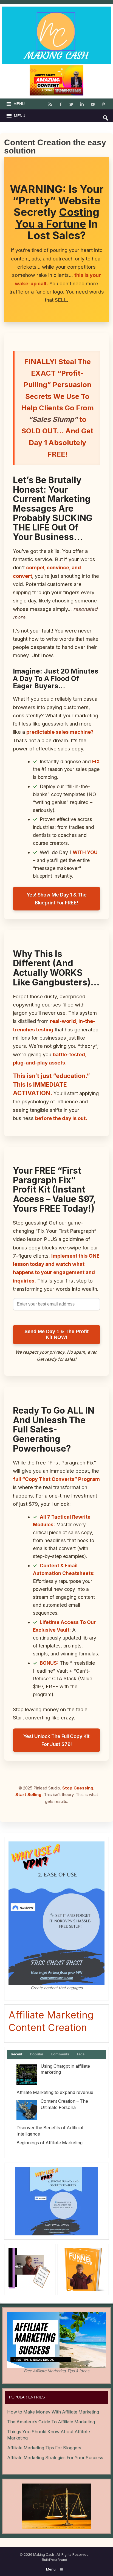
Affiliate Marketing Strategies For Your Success (55, 2458)
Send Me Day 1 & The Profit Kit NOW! (56, 1334)
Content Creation (56, 90)
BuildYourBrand (55, 2560)
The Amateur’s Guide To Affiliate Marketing (51, 2422)
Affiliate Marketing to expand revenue (55, 2092)
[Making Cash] (57, 10)
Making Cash (44, 2555)
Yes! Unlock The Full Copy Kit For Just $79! (56, 1740)
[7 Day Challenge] (56, 2506)
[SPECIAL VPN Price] (56, 2201)
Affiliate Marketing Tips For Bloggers (44, 2448)
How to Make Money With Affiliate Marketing (53, 2412)
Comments (60, 2054)
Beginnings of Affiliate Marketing (50, 2143)
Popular (37, 2054)
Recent (16, 2054)
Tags (80, 2054)
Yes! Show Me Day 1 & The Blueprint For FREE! (57, 899)
